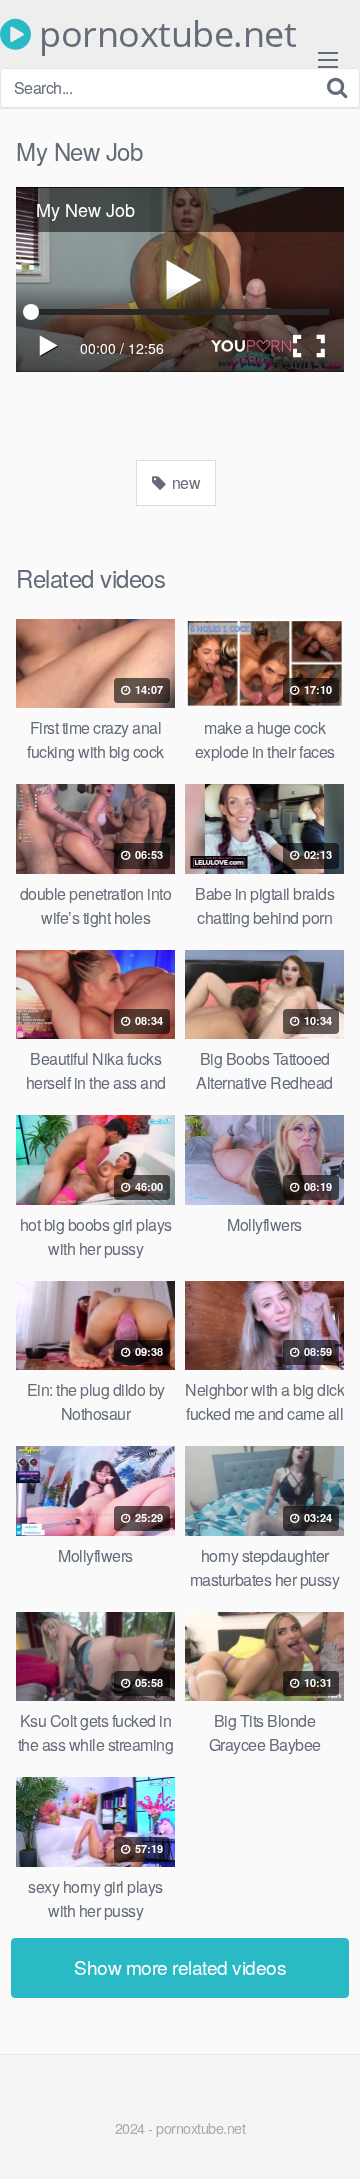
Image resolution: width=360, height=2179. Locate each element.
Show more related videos (180, 1966)
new (184, 482)
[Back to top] (325, 2135)
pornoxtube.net (163, 34)
